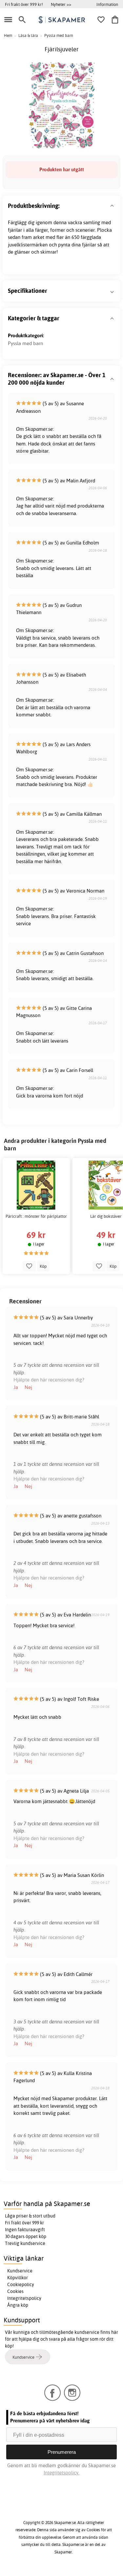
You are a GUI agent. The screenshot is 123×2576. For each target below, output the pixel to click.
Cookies (15, 2291)
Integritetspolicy (24, 2298)
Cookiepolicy (21, 2284)
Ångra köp (18, 2305)
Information (107, 4)
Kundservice (20, 2271)
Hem (8, 35)
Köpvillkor (18, 2278)
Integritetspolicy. (61, 2473)
